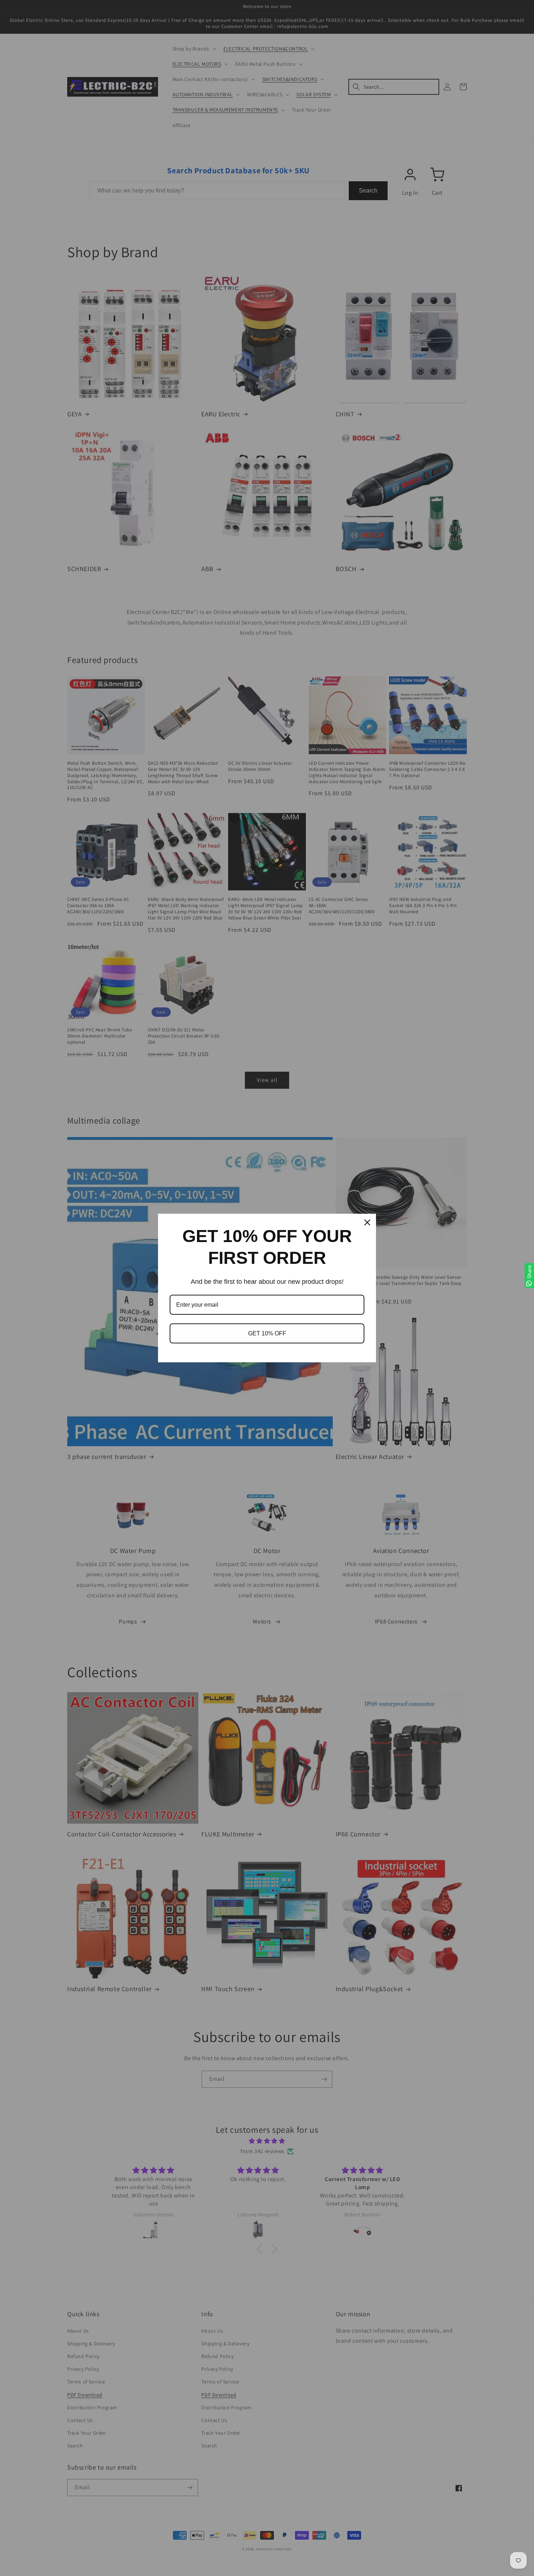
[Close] (367, 1222)
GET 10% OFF (267, 1333)
